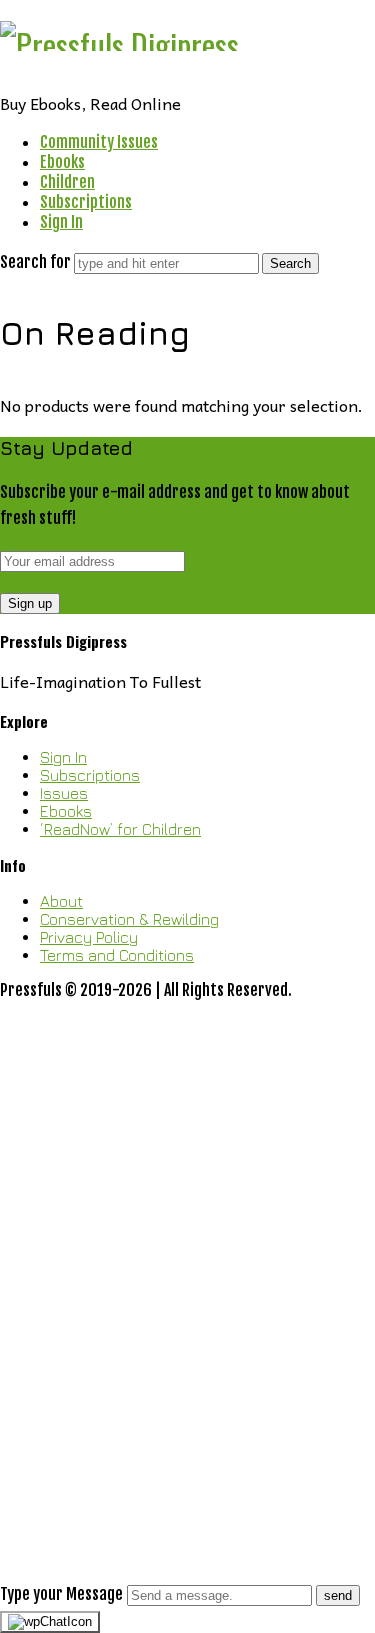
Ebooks (62, 162)
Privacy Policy (89, 937)
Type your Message (61, 1594)
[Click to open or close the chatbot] (50, 1622)
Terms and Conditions (117, 955)
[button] (187, 1311)
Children (67, 182)
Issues (64, 793)
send (338, 1595)
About (61, 901)
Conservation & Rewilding (129, 919)
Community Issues (99, 142)
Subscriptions (86, 202)
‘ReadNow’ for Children (120, 829)
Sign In (61, 222)
